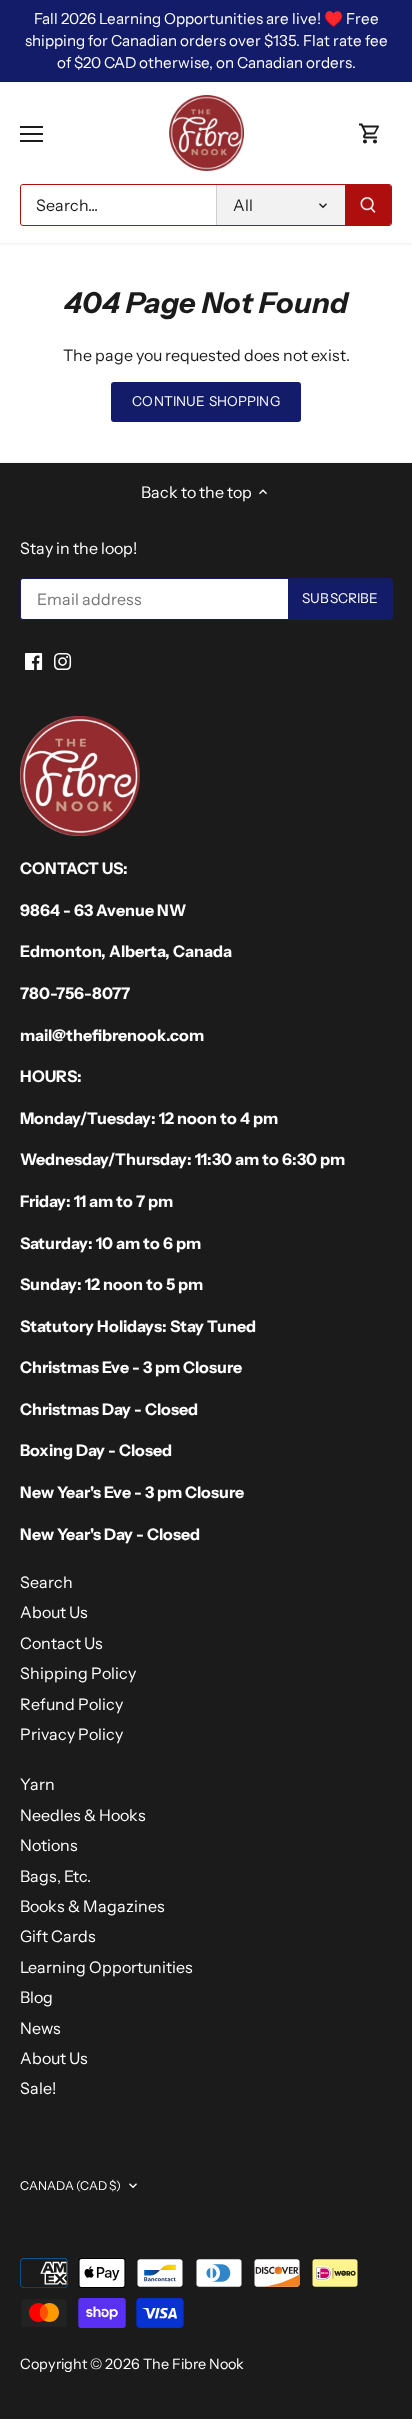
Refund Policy (71, 1704)
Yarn (37, 1784)
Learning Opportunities (106, 1967)
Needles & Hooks (83, 1815)
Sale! (38, 2088)
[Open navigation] (31, 134)
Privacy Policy (71, 1734)
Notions (49, 1845)
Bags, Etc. (55, 1876)
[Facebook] (33, 660)
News (40, 2028)
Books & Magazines (92, 1906)
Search (46, 1582)
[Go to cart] (370, 133)
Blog (36, 1997)
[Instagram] (62, 660)
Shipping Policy (78, 1673)
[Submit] (368, 205)
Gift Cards (58, 1936)
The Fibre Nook (193, 2364)
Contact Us (61, 1643)
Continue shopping (205, 401)
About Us (54, 1612)
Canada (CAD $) (70, 2185)
